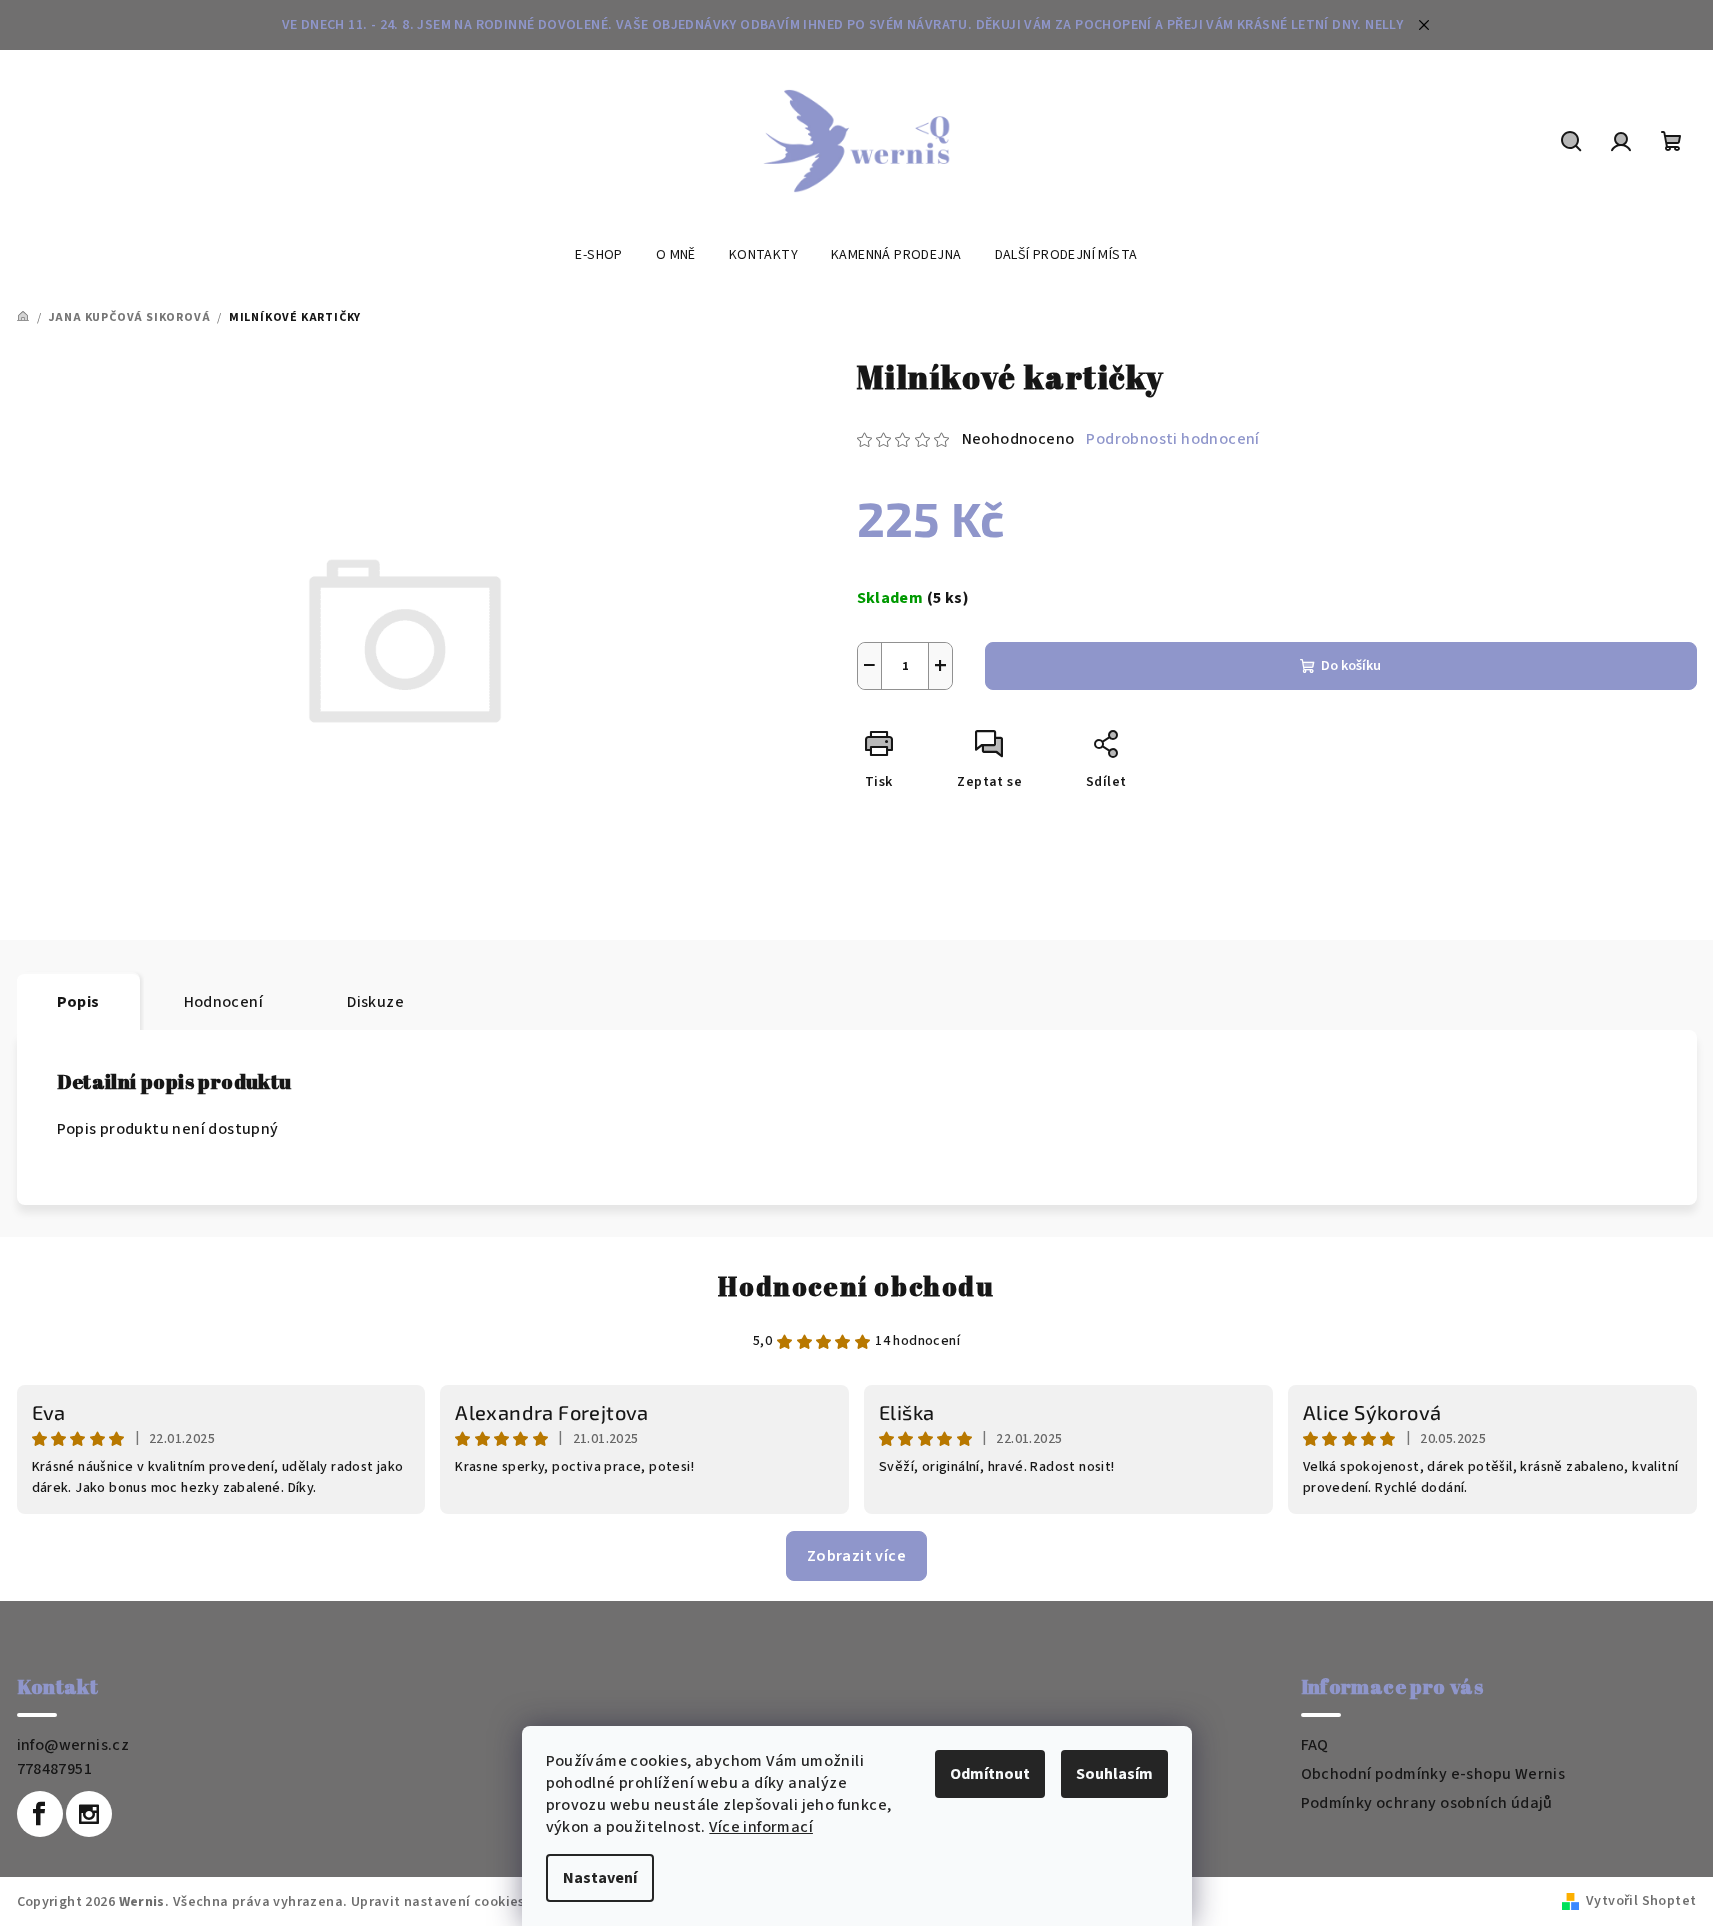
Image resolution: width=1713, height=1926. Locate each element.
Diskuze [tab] (375, 1002)
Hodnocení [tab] (224, 1002)
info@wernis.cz (73, 1745)
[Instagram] (89, 1814)
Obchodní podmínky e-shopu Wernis (1433, 1774)
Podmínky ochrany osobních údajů (1427, 1803)
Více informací (761, 1827)
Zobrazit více (856, 1556)
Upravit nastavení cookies (438, 1902)
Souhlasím (1114, 1774)
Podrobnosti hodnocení (1172, 439)
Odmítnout (990, 1774)
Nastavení (600, 1878)
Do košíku (1351, 666)
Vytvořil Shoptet (1641, 1901)
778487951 (55, 1769)
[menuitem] (598, 255)
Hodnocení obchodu (856, 1286)
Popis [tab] (78, 1002)
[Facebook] (40, 1814)
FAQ (1315, 1745)
